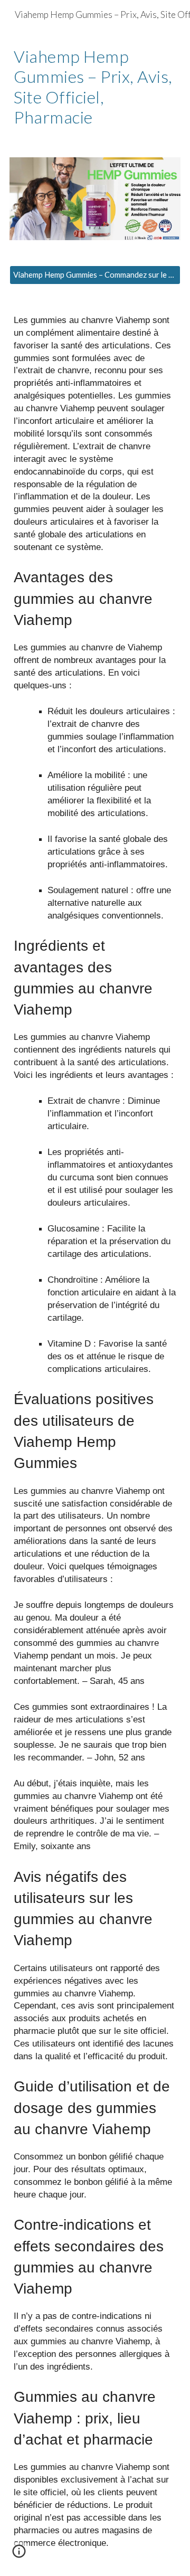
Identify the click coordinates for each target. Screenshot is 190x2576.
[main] (95, 87)
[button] (19, 2555)
